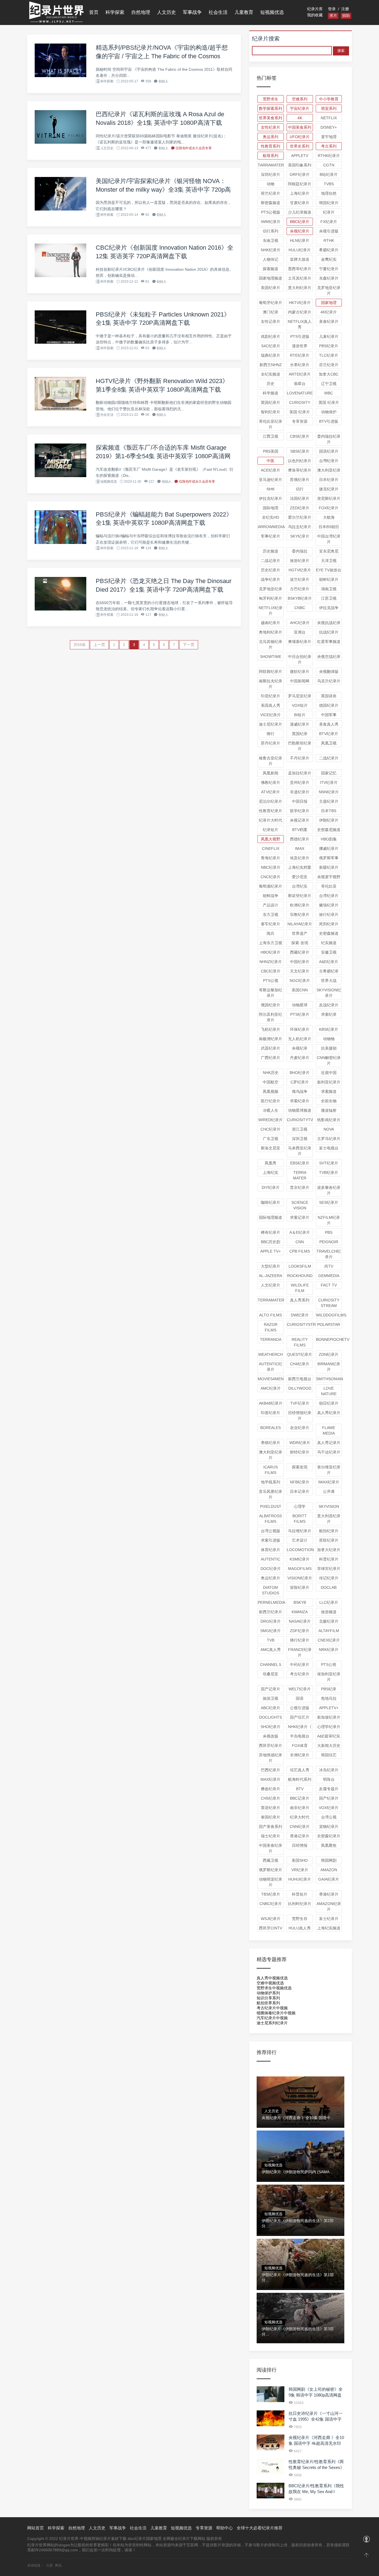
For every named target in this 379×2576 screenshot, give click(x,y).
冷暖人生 (271, 1110)
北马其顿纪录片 (271, 644)
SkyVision (329, 1506)
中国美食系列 (300, 127)
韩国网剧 (329, 1860)
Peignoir (329, 1242)
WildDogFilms (329, 1315)
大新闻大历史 (329, 1746)
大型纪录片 (271, 1266)
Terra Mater (300, 1175)
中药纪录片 (300, 1665)
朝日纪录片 (329, 1403)
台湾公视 (329, 1817)
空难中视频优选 (270, 1983)
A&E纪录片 (329, 962)
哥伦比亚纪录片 (271, 424)
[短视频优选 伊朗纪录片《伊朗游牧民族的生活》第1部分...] (300, 2237)
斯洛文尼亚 (271, 1148)
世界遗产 (300, 933)
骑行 (271, 734)
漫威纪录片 (300, 724)
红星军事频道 (329, 642)
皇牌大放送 (300, 259)
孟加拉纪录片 (300, 773)
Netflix (329, 118)
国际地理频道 (271, 1217)
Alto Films (271, 1315)
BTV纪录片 (329, 734)
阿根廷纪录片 (300, 184)
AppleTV (300, 156)
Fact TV (329, 1285)
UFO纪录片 (300, 137)
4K (300, 118)
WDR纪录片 (300, 1443)
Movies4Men (271, 1379)
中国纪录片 (300, 962)
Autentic (271, 1559)
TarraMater (271, 165)
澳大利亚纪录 (329, 470)
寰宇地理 (329, 137)
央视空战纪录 (329, 657)
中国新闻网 (300, 681)
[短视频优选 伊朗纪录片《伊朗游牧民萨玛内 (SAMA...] (300, 2129)
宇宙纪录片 (300, 108)
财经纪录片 (300, 1452)
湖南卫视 (329, 589)
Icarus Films (271, 1470)
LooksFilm (300, 1266)
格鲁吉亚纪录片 (271, 761)
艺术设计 (300, 1540)
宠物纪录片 (329, 1827)
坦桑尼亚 (271, 1674)
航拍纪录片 (329, 1531)
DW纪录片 (300, 1315)
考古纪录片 (300, 1674)
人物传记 (271, 259)
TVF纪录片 (300, 1403)
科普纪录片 (329, 1559)
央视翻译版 (329, 672)
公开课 (329, 1491)
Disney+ (329, 127)
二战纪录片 (329, 758)
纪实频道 (329, 943)
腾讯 (58, 2565)
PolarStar (329, 1324)
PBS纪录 (329, 1689)
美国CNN (300, 990)
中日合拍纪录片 (300, 659)
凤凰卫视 (329, 743)
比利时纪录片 (300, 1904)
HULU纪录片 (300, 250)
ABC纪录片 (271, 1708)
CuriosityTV (300, 1120)
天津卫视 (329, 561)
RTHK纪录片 (329, 156)
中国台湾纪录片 (329, 539)
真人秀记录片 (329, 1443)
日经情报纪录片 (300, 1415)
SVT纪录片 (329, 1163)
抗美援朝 (329, 1048)
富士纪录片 (329, 1919)
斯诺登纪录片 (300, 896)
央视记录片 (300, 820)
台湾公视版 (271, 1531)
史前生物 (329, 1101)
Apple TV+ (271, 1251)
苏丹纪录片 (271, 743)
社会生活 (218, 12)
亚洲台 (300, 632)
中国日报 (300, 801)
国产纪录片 (329, 1798)
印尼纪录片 (271, 696)
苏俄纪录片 (300, 480)
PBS (329, 1232)
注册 (345, 9)
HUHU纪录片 (300, 1879)
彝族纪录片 (271, 1789)
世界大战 (329, 981)
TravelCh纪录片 (329, 1254)
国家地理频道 (271, 278)
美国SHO (300, 1860)
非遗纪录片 (300, 792)
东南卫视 (271, 240)
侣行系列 (271, 231)
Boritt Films (300, 1519)
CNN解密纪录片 (329, 1060)
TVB (271, 1640)
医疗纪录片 (271, 1101)
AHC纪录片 (300, 623)
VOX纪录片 (329, 1808)
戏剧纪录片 (271, 336)
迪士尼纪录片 (271, 724)
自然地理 (141, 12)
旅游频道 (329, 1612)
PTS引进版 (300, 336)
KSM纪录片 (300, 1559)
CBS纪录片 (300, 436)
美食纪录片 (329, 321)
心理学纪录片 (329, 1727)
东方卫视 (271, 915)
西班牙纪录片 (271, 1746)
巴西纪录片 (271, 1770)
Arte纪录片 (300, 374)
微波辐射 (329, 1110)
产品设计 (271, 905)
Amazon (329, 1870)
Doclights (271, 1717)
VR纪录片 (300, 1870)
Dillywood (300, 1388)
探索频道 (271, 269)
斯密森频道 (271, 203)
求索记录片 (300, 1217)
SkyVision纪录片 (329, 993)
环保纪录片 (300, 1029)
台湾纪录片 (329, 896)
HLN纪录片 (300, 240)
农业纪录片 (300, 1428)
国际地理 (271, 508)
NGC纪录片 (300, 981)
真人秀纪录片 (329, 1413)
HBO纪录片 (271, 952)
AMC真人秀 (271, 1650)
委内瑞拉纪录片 (329, 439)
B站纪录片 (329, 174)
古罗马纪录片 (329, 1139)
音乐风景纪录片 (271, 1494)
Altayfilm (329, 1631)
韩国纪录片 (329, 203)
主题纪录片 (329, 801)
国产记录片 (271, 1689)
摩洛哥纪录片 (300, 470)
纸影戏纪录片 (329, 1120)
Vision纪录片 (300, 1578)
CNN (300, 1242)
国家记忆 (329, 773)
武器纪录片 (271, 1048)
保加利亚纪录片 (329, 1677)
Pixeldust (271, 1506)
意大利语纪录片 (329, 1519)
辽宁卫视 (329, 384)
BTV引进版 (329, 421)
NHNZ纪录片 (271, 962)
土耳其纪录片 (300, 278)
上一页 (99, 645)
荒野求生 (271, 99)
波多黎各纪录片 (329, 1190)
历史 (271, 384)
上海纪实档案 (300, 867)
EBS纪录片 (300, 1163)
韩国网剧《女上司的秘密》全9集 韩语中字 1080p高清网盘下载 (316, 2395)
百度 (49, 2565)
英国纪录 (300, 734)
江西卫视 (271, 436)
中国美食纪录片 (271, 1848)
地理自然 (329, 193)
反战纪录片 (329, 1005)
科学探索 (115, 12)
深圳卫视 (300, 1139)
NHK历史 (271, 1073)
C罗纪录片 (300, 1082)
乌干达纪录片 (329, 1452)
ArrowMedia (271, 527)
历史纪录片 (271, 570)
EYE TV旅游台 (329, 570)
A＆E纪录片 (300, 1232)
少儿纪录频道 (300, 212)
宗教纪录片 (300, 915)
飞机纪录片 (271, 1029)
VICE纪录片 (271, 715)
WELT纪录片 (300, 1689)
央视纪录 (300, 1048)
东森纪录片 (329, 278)
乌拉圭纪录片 (300, 527)
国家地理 (329, 303)
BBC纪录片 (300, 222)
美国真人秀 (271, 705)
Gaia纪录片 (329, 1879)
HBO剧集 (329, 839)
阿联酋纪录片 (271, 672)
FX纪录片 (329, 222)
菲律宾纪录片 (329, 1569)
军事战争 (192, 12)
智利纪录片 (271, 412)
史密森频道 (329, 933)
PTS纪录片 (300, 1014)
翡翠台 (300, 384)
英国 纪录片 (329, 402)
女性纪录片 (271, 127)
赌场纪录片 (329, 905)
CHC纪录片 (271, 1129)
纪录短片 (271, 830)
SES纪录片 (329, 1202)
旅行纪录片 (329, 915)
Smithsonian (329, 1379)
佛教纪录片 (271, 782)
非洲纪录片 (300, 1755)
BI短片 (300, 715)
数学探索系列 (271, 108)
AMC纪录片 (271, 1388)
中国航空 (271, 1082)
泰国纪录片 (271, 1817)
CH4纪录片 (300, 1364)
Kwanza (300, 1612)
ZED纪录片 (300, 508)
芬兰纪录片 (329, 365)
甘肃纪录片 (300, 203)
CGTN (329, 165)
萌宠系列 (329, 108)
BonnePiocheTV (329, 1339)
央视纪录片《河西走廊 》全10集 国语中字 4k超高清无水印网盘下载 (316, 2443)
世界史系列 (300, 146)
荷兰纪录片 (271, 193)
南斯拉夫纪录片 (271, 684)
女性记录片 (271, 321)
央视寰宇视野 (329, 877)
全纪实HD (271, 517)
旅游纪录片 (300, 561)
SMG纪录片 (271, 1631)
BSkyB (300, 1602)
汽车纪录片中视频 (272, 2018)
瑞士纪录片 (271, 1836)
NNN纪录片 (329, 792)
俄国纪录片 (271, 1005)
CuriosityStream (300, 1324)
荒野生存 (300, 1919)
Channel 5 (271, 1665)
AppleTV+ (329, 1708)
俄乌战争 (300, 1091)
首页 (94, 12)
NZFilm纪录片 (329, 1220)
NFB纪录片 (300, 1482)
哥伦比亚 (329, 886)
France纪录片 (300, 1652)
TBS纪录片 (271, 1894)
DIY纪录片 (271, 1187)
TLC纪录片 (329, 355)
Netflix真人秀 (300, 324)
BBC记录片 (300, 1798)
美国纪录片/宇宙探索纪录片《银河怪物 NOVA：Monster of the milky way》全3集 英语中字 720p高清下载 (163, 190)
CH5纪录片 (271, 1798)
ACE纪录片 (271, 470)
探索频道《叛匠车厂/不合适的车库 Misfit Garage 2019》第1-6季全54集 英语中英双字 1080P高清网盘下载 (163, 456)
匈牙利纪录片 (271, 598)
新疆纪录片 (329, 867)
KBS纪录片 (329, 1029)
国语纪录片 (329, 451)
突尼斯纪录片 (329, 498)
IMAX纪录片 (329, 1482)
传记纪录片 (329, 1578)
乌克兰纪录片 (329, 681)
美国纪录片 (271, 288)
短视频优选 (272, 12)
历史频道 (271, 551)
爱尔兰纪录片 (300, 517)
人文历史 (166, 12)
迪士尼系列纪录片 (272, 2023)
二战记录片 (271, 561)
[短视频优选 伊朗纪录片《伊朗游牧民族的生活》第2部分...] (300, 2183)
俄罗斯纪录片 (271, 1870)
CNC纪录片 (271, 877)
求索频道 (329, 1091)
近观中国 (329, 1073)
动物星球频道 (300, 1110)
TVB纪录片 (329, 1172)
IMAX (300, 848)
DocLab (329, 1587)
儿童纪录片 (329, 336)
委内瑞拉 (300, 551)
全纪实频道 (271, 374)
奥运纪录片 (271, 1578)
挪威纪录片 (329, 848)
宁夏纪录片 (329, 269)
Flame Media (329, 1430)
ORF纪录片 (300, 174)
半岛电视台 (300, 1736)
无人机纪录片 (300, 1039)
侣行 (300, 489)
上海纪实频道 (329, 1928)
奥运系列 (271, 137)
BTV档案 (300, 830)
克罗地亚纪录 (271, 589)
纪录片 (329, 212)
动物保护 (329, 412)
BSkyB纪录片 (300, 598)
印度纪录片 (271, 1413)
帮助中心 (224, 2528)
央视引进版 (329, 231)
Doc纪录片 (271, 1569)
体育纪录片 (271, 1550)
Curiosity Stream (329, 1303)
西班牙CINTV (271, 1928)
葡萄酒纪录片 (271, 886)
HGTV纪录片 (300, 570)
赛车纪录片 (271, 924)
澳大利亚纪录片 (271, 1455)
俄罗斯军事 (329, 858)
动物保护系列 (268, 1993)
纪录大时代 (300, 1817)
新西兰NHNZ (271, 365)
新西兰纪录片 (271, 1612)
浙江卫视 (300, 1129)
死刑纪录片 (329, 924)
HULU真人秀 (300, 1928)
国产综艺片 (300, 1717)
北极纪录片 (329, 1621)
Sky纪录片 (300, 536)
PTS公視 (329, 1665)
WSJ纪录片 (271, 1919)
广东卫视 (271, 1139)
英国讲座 (329, 696)
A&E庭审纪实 (329, 1736)
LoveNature (300, 393)
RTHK (329, 240)
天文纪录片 (300, 971)
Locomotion (300, 1550)
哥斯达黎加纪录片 (271, 993)
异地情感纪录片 (271, 1758)
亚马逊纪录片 (271, 480)
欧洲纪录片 (300, 905)
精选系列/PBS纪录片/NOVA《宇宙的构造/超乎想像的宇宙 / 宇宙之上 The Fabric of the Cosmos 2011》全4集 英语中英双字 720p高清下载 (162, 56)
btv (300, 1789)
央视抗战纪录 (329, 623)
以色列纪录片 (300, 461)
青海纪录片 (271, 858)
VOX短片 (300, 705)
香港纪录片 (329, 1894)
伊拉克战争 (329, 608)
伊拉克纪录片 (271, 498)
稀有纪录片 (271, 1232)
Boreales (271, 1428)
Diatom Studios (271, 1590)
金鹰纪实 (329, 259)
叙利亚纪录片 (329, 1082)
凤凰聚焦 (329, 1845)
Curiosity (300, 402)
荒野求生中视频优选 (274, 1988)
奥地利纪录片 (271, 632)
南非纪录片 (300, 1808)
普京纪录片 (300, 1187)
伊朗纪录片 (329, 820)
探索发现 (300, 1467)
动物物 (329, 1039)
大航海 (329, 517)
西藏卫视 (271, 1860)
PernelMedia (271, 1602)
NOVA (329, 1129)
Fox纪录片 (329, 508)
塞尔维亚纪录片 (329, 1470)
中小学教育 (329, 99)
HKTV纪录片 (300, 303)
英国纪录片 (271, 402)
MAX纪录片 (271, 1779)
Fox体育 (300, 1746)
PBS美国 (271, 451)
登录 (332, 9)
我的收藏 (315, 15)
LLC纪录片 (329, 1602)
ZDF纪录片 (300, 1631)
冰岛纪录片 (329, 1770)
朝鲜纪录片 (329, 579)
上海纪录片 (300, 193)
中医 (271, 461)
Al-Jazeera (271, 1276)
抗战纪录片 (329, 632)
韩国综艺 (329, 1755)
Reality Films (300, 1342)
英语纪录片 (271, 1808)
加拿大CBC (329, 374)
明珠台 (329, 1779)
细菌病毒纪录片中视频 (276, 2013)
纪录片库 (315, 9)
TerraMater (271, 1300)
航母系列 (271, 156)
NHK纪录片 (271, 250)
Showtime (271, 657)
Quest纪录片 (300, 1354)
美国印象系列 (300, 165)
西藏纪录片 (300, 952)
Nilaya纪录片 (300, 924)
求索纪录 (329, 1014)
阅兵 (271, 933)
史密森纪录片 (329, 1836)
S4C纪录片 (271, 346)
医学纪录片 (300, 811)
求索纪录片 (300, 1101)
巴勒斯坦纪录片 (300, 746)
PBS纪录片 (329, 346)
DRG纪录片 (271, 1621)
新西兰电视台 (300, 1379)
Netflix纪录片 (271, 611)
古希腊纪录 (329, 971)
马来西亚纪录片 (300, 1151)
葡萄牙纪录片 (271, 303)
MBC (329, 393)
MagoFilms (300, 1569)
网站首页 (36, 2528)
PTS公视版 (271, 212)
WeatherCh (271, 1354)
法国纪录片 (300, 498)
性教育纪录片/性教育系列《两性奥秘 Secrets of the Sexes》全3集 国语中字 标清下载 (316, 2467)
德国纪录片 (329, 705)
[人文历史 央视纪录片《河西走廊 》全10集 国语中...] (300, 2075)
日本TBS (329, 811)
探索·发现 (300, 943)
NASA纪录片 (300, 1621)
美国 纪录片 (300, 412)
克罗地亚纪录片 (329, 290)
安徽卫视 (329, 952)
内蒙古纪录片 (300, 312)
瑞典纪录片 (271, 355)
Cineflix (271, 848)
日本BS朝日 (329, 527)
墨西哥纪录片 (300, 269)
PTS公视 (271, 981)
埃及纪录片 (300, 858)
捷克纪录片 (329, 489)
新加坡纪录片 (329, 1717)
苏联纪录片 (329, 1540)
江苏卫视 (329, 598)
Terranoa (271, 1339)
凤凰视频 (271, 1091)
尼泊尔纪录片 (271, 801)
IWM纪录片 (271, 222)
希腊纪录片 (329, 250)
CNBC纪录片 (271, 1904)
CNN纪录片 (300, 1827)
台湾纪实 (300, 886)
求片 (333, 16)
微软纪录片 (300, 672)
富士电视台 (329, 1148)
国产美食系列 (271, 1827)
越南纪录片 (271, 623)
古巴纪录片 (300, 589)
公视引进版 (300, 1708)
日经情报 (300, 1845)
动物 (271, 184)
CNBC (300, 608)
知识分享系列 (268, 1998)
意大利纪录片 (300, 288)
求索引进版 (271, 1540)
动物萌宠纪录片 (271, 1882)
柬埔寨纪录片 (300, 642)
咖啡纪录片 (271, 1202)
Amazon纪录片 (329, 1906)
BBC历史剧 (271, 1242)
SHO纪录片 (271, 1727)
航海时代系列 (300, 1779)
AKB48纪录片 (271, 1403)
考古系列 (329, 146)
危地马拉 (329, 1698)
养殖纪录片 (271, 1443)
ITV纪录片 (329, 782)
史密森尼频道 (329, 830)
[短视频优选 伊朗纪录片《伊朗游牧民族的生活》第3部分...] (300, 2291)
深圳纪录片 (271, 174)
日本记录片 (300, 1491)
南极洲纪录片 (271, 1039)
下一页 (189, 645)
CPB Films (300, 1251)
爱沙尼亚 (300, 877)
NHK (271, 489)
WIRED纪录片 (271, 1120)
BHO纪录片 (300, 1073)
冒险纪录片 (300, 1587)
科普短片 (300, 1894)
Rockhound (300, 1276)
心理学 (300, 1506)
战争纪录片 (271, 579)
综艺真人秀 (300, 1770)
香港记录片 (300, 1836)
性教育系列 (271, 146)
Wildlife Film (300, 1288)
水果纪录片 (300, 365)
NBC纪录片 (271, 867)
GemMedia (329, 1276)
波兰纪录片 (300, 579)
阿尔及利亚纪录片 (271, 1017)
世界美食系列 (271, 118)
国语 (300, 1698)
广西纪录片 (271, 1058)
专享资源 (300, 421)
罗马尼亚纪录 (300, 696)
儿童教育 (244, 12)
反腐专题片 (329, 1789)
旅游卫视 (271, 1698)
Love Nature (329, 1391)
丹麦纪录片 (300, 1058)
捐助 (346, 16)
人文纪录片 (271, 1285)
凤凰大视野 (271, 839)
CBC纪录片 (271, 971)
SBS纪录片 (300, 451)
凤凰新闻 (271, 773)
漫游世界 (300, 346)
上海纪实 (271, 1172)
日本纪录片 (329, 480)
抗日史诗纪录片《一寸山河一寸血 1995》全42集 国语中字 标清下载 (316, 2419)
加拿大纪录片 (329, 1550)
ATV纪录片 (271, 792)
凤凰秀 (271, 1163)
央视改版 (271, 1736)
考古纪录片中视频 (272, 2008)
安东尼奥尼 (329, 551)
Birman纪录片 (329, 1367)
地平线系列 (271, 1482)
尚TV (329, 1266)
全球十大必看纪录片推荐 (260, 2528)
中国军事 (329, 715)
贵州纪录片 (300, 782)
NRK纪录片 (329, 1650)
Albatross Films (271, 1519)
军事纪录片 (271, 536)
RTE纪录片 (300, 355)
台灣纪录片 (329, 461)
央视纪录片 (300, 231)
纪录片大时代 (271, 820)
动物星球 (300, 1005)
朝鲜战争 (271, 896)
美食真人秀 (329, 724)
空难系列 (300, 99)
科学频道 (271, 393)
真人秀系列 (300, 1300)
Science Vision (300, 1205)
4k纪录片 (329, 312)
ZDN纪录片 (329, 1354)
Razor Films (271, 1327)
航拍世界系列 (268, 2003)
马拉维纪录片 (300, 1531)
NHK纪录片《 (300, 1727)
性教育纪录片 (271, 811)
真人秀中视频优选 (272, 1978)
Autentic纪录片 (271, 1367)
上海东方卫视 (271, 943)
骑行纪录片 (300, 1640)
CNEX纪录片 (329, 1640)
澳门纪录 (271, 312)
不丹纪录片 (300, 758)
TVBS (329, 184)
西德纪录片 (300, 839)
